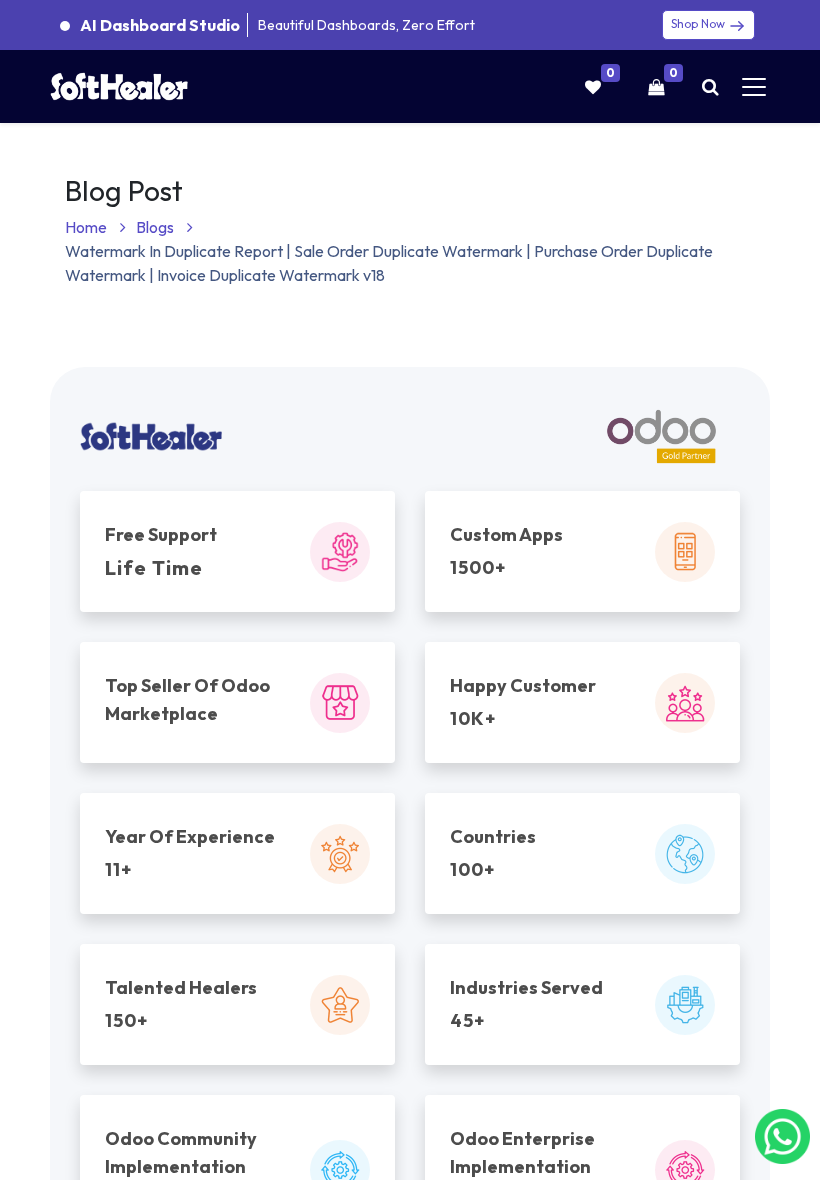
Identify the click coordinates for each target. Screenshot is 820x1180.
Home (87, 227)
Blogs (156, 227)
